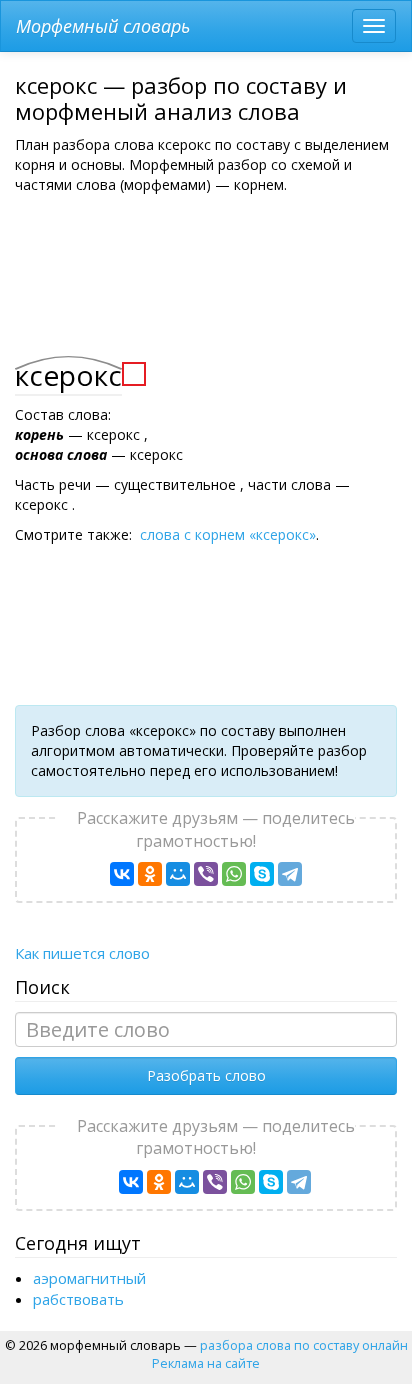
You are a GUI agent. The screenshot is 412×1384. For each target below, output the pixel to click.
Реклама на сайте (206, 1363)
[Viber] (206, 874)
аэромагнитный (89, 1278)
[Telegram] (290, 874)
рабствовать (78, 1299)
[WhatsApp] (234, 874)
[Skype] (262, 874)
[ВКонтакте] (122, 874)
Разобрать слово (206, 1075)
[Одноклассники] (150, 874)
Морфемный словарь (103, 26)
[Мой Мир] (178, 874)
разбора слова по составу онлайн (304, 1345)
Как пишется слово (82, 953)
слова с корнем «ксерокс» (228, 534)
